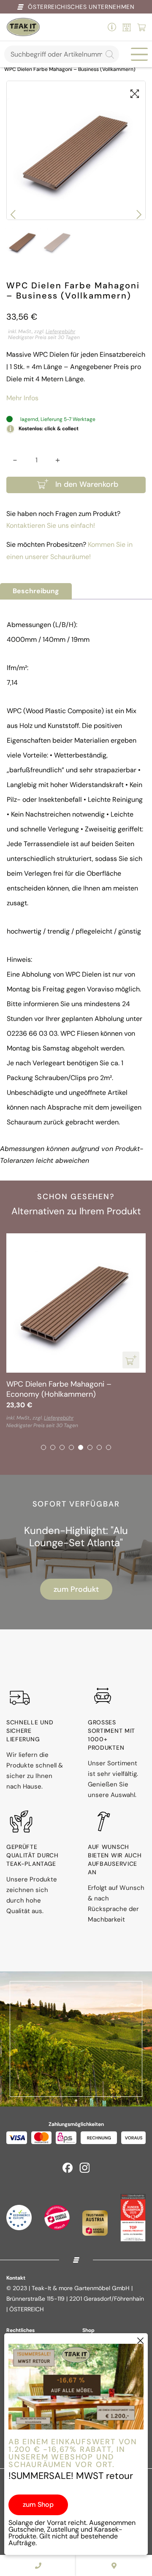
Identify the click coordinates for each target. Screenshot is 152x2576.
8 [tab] (109, 1447)
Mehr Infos (22, 398)
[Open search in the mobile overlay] (62, 54)
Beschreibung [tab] (36, 591)
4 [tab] (71, 1447)
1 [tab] (43, 1447)
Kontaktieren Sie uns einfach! (51, 525)
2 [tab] (53, 1447)
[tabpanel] (76, 1331)
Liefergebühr (60, 331)
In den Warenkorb (87, 484)
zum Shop (38, 2504)
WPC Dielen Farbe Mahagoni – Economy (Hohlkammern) (59, 1389)
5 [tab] (81, 1447)
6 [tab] (90, 1447)
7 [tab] (99, 1447)
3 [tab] (62, 1447)
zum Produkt (76, 1589)
